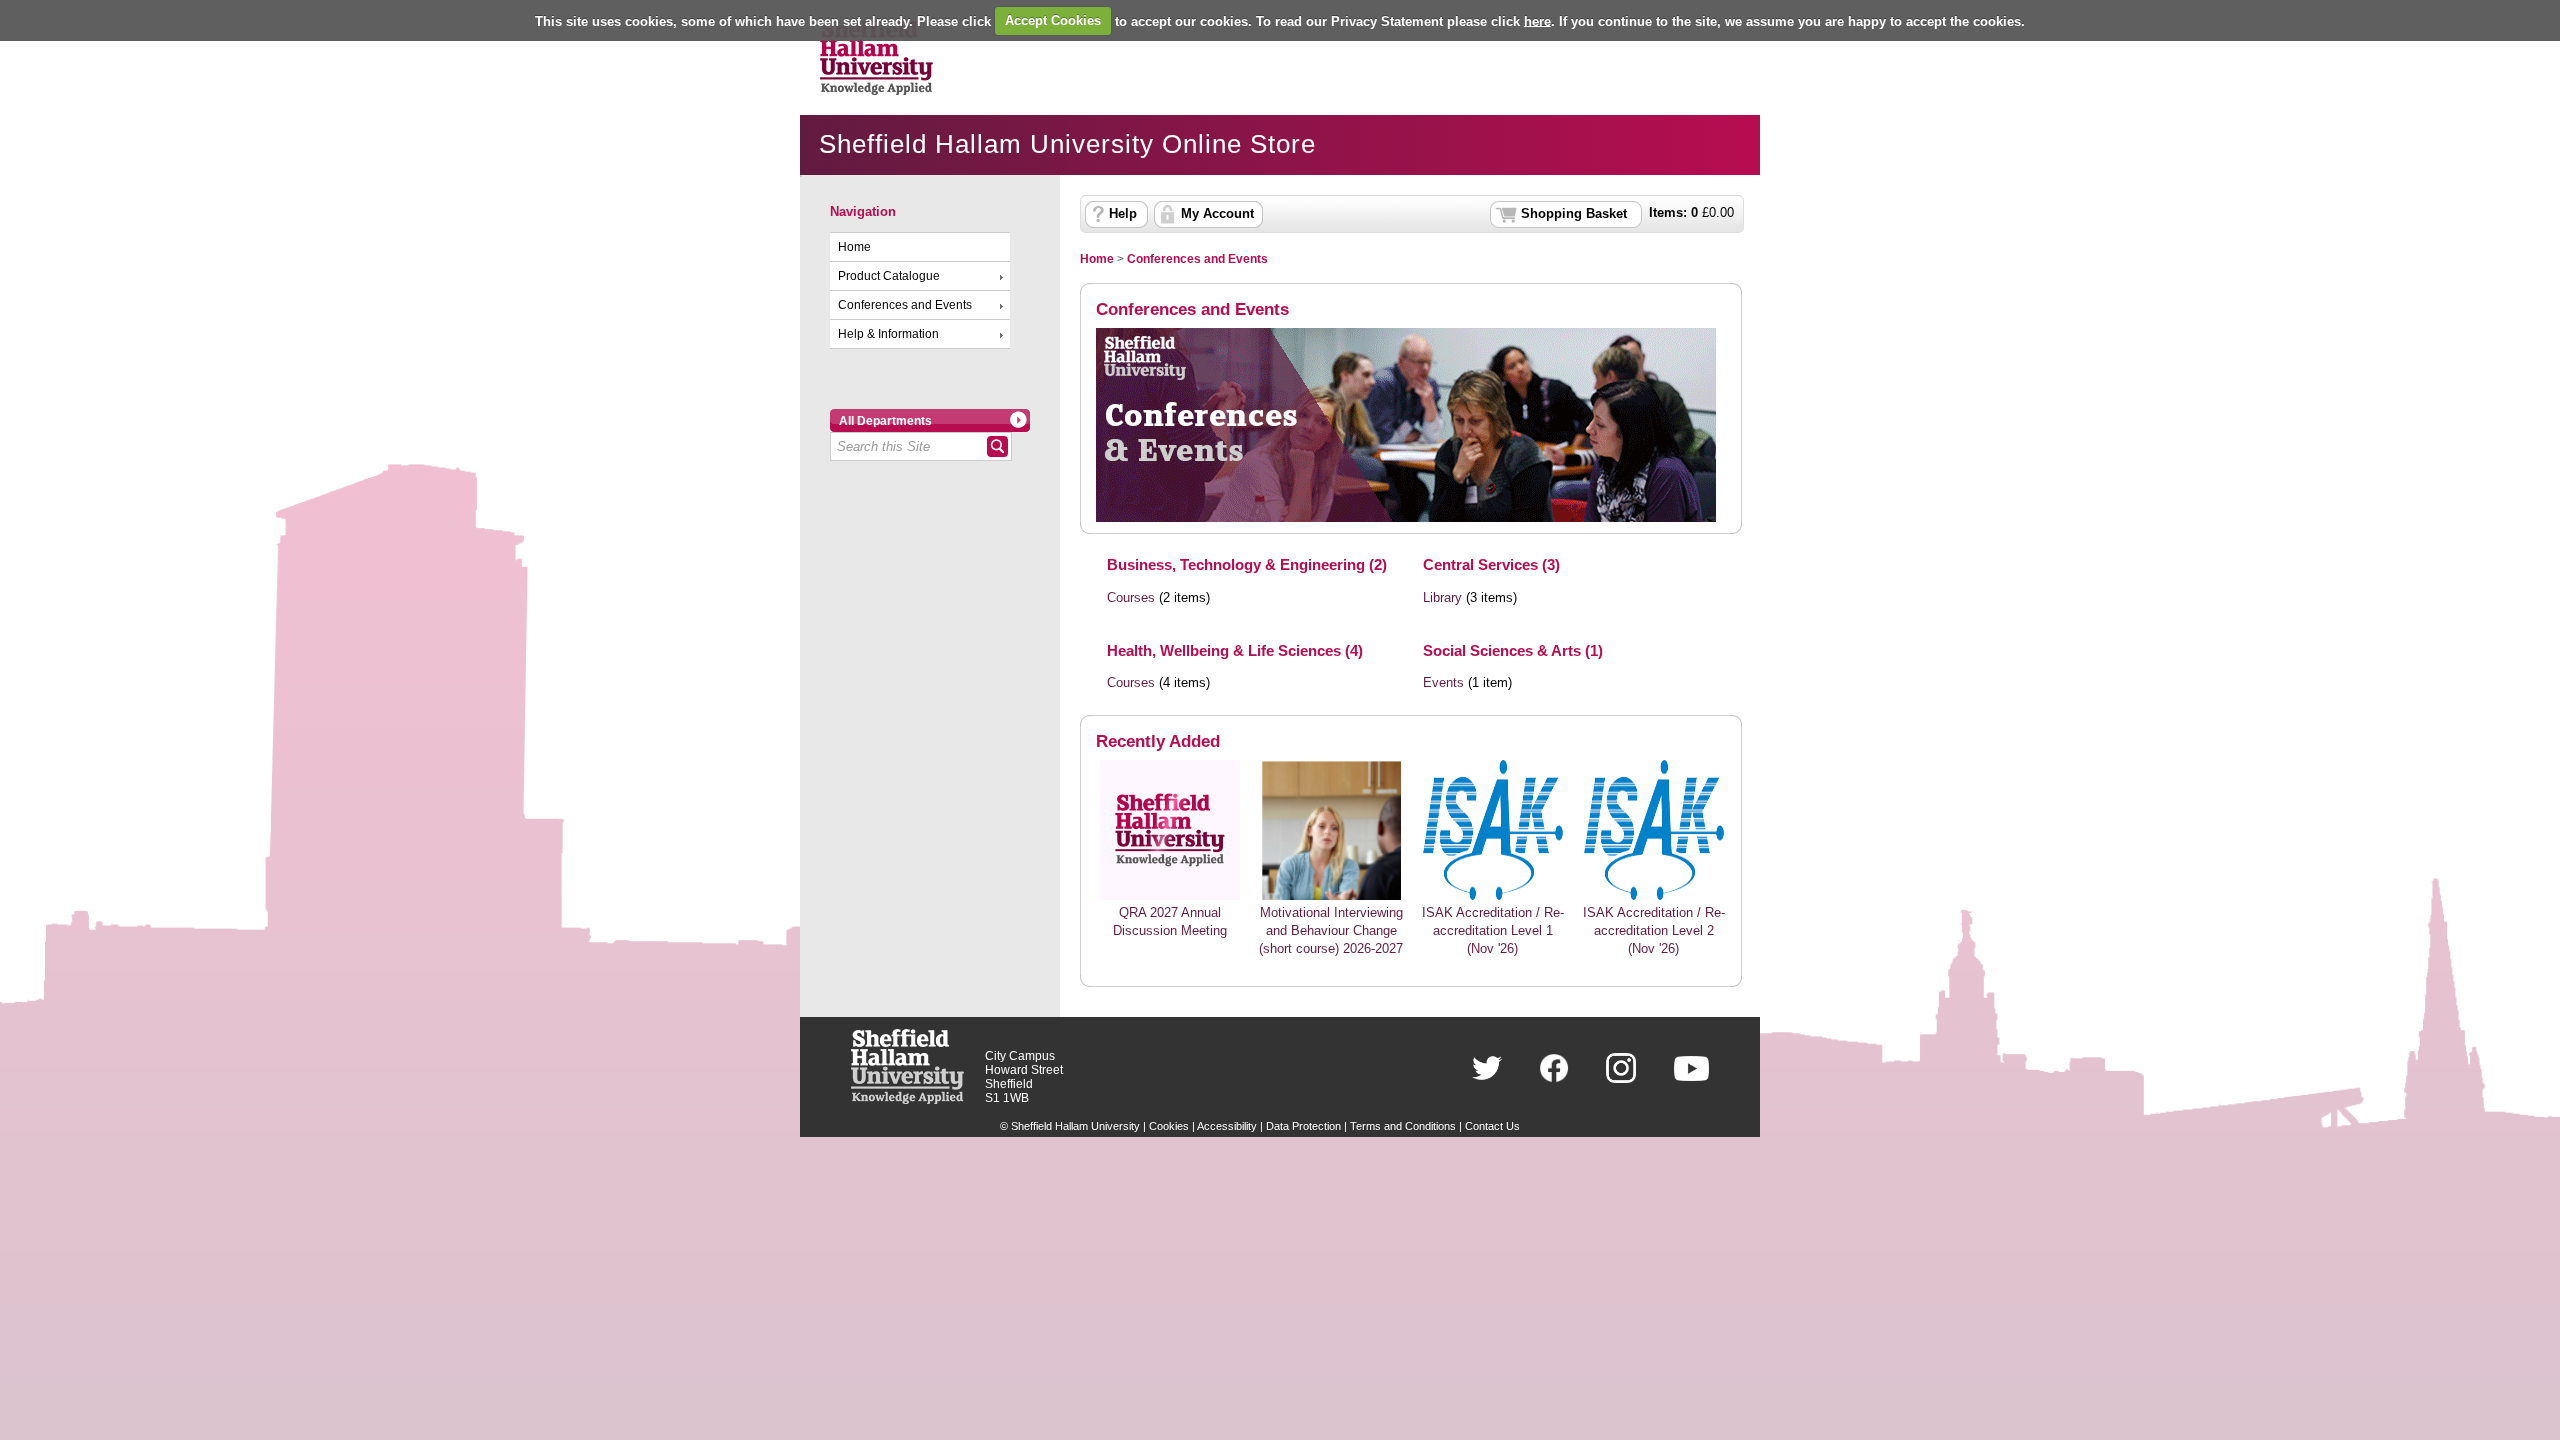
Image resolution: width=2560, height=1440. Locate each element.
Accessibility (1227, 1126)
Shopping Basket (1574, 214)
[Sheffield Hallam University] (907, 1099)
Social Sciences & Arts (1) (1513, 650)
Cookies (1169, 1126)
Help (1123, 214)
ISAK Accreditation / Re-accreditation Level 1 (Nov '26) (1493, 930)
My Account (1217, 214)
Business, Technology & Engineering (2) (1247, 564)
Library (1442, 598)
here (1537, 20)
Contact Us (1492, 1126)
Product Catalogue (889, 276)
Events (1443, 683)
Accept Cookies (1053, 20)
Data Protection (1303, 1126)
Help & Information (888, 334)
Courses (1131, 598)
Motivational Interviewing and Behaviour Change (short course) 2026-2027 (1331, 930)
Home (854, 247)
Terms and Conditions (1403, 1126)
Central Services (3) (1491, 564)
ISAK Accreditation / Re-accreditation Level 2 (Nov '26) (1654, 930)
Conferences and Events (905, 305)
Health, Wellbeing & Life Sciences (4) (1235, 650)
